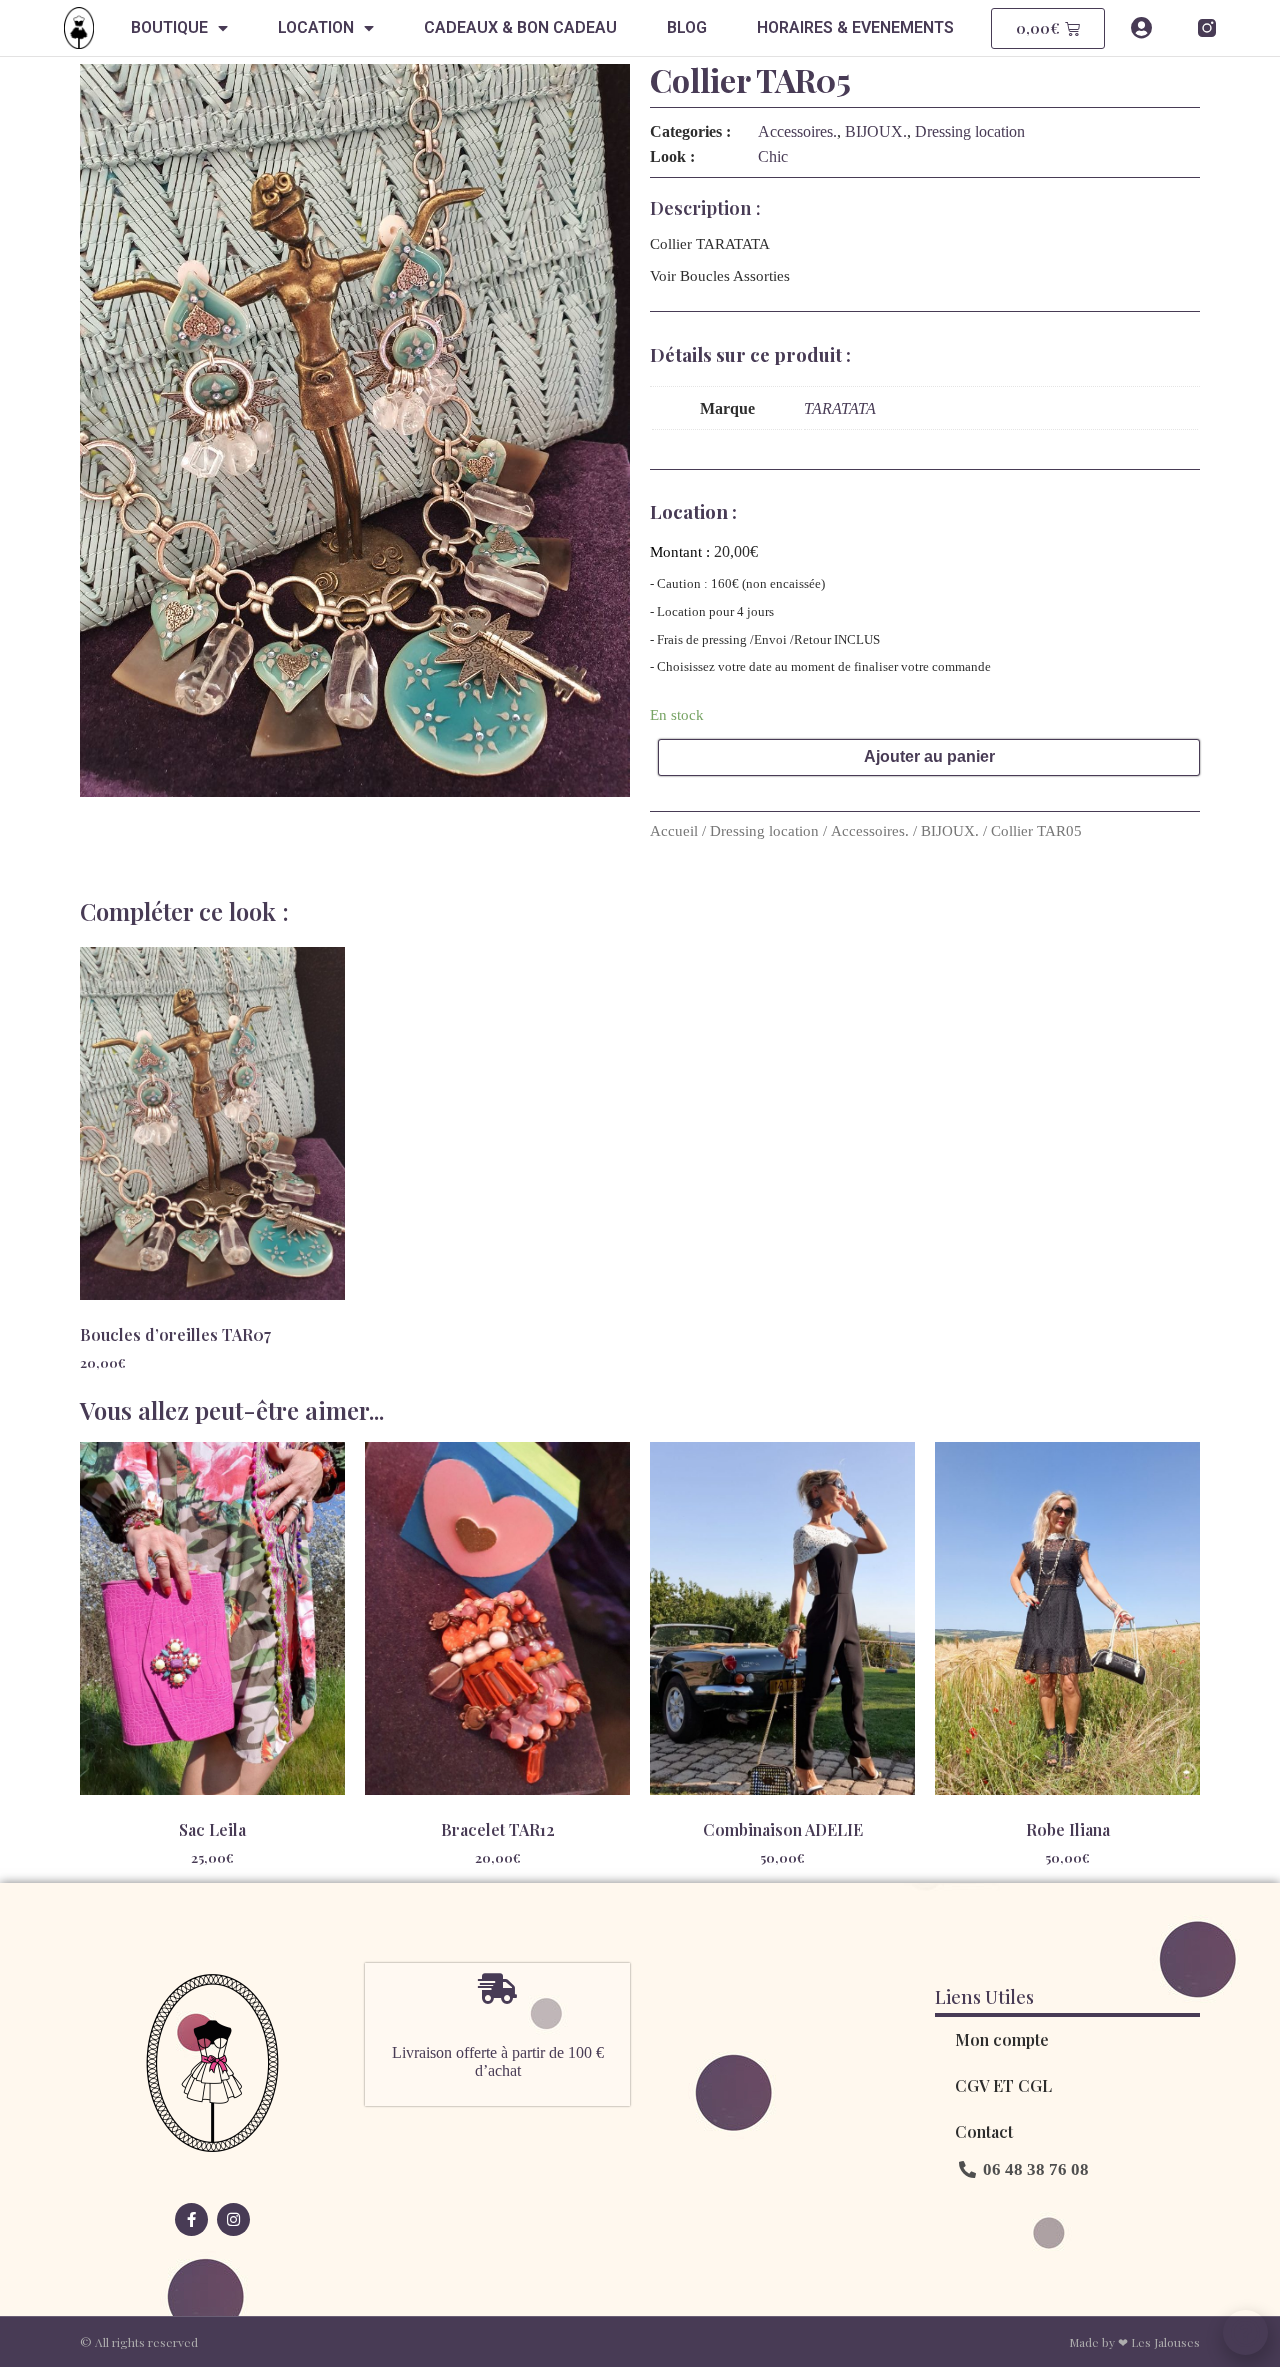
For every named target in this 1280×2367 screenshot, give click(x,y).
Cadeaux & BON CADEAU (520, 27)
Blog (687, 27)
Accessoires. (797, 131)
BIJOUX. (876, 131)
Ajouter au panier (929, 756)
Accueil (674, 831)
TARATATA (840, 408)
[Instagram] (233, 2219)
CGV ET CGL (1003, 2085)
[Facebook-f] (191, 2219)
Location (316, 27)
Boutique (169, 27)
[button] (1024, 2170)
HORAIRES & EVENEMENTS (855, 27)
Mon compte (1002, 2039)
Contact (984, 2131)
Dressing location (970, 131)
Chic (773, 156)
